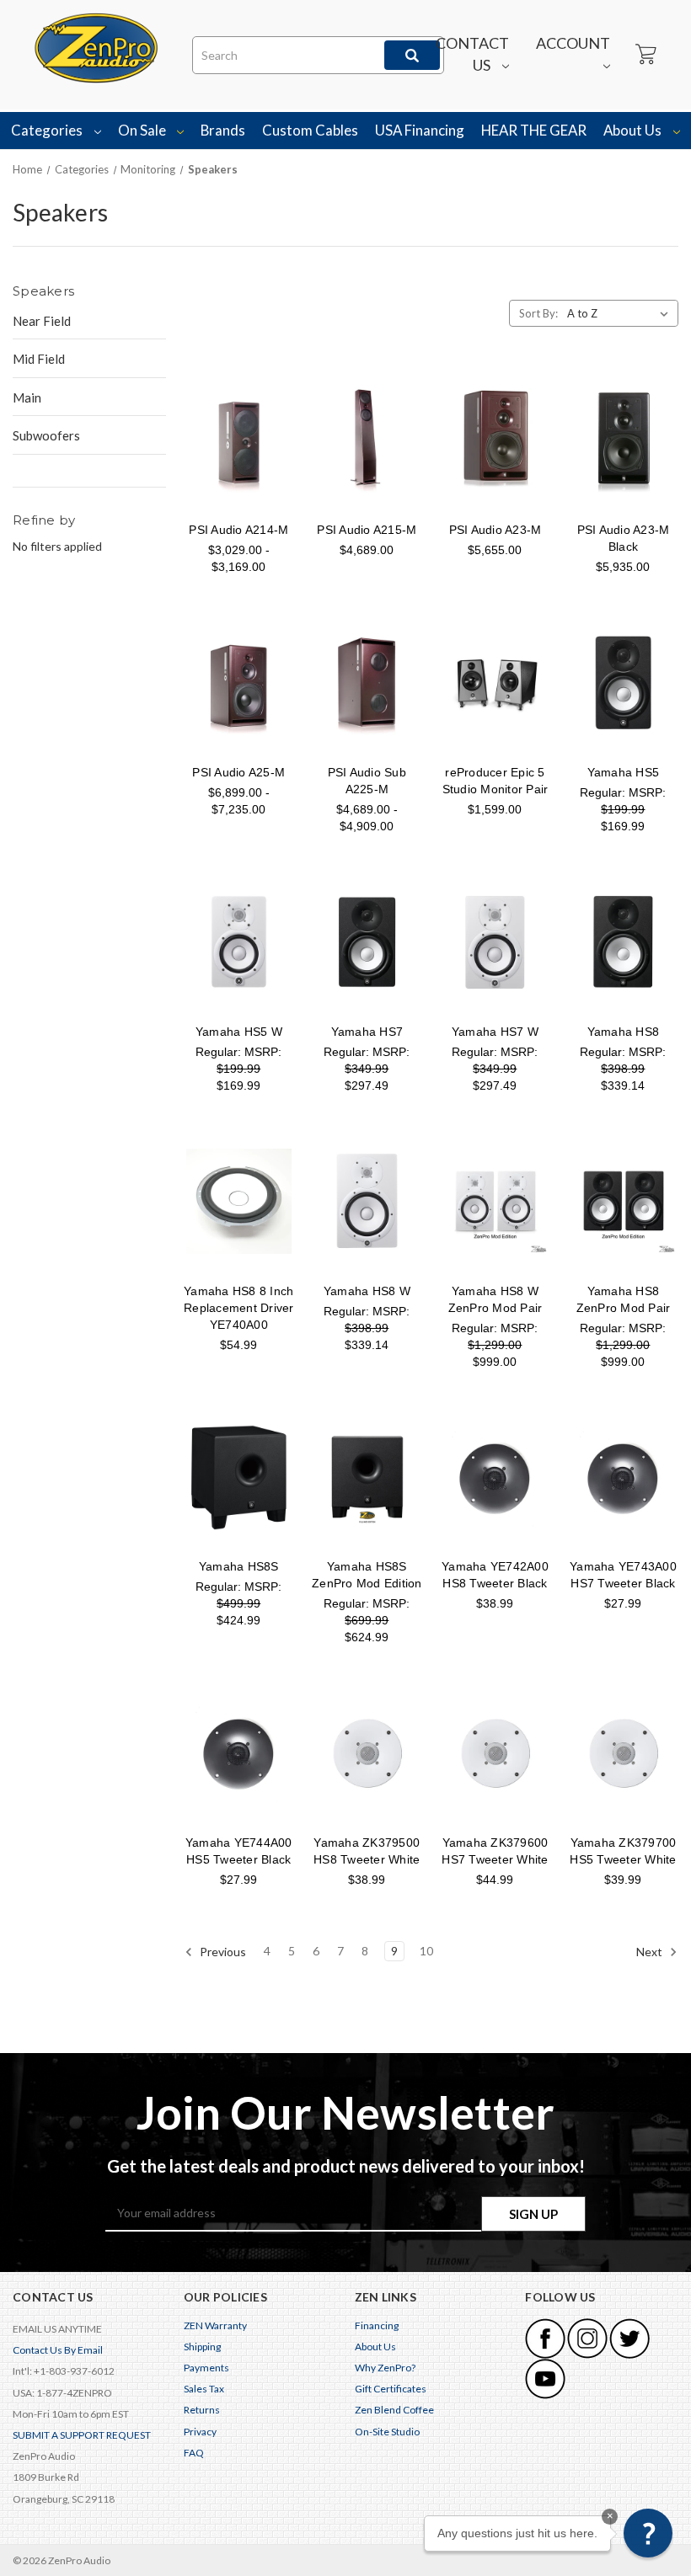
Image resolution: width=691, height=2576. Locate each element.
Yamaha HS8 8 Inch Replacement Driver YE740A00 (239, 1308)
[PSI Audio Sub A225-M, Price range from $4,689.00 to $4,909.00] (367, 683)
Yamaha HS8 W (367, 1291)
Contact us (472, 54)
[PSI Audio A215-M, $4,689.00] (367, 440)
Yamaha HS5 (624, 772)
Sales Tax (204, 2389)
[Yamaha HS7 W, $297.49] (495, 942)
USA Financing (420, 130)
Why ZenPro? (385, 2368)
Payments (206, 2368)
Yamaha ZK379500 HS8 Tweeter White (367, 1851)
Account (573, 43)
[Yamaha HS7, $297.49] (367, 942)
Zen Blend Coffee (394, 2410)
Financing (377, 2325)
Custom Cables (310, 130)
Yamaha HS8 (624, 1032)
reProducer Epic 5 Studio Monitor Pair (495, 781)
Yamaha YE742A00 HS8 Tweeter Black (495, 1575)
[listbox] (621, 313)
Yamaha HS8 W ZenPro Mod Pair (495, 1299)
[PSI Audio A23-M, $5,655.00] (495, 440)
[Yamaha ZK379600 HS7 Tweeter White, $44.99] (495, 1753)
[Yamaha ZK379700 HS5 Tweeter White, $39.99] (623, 1753)
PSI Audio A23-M (495, 530)
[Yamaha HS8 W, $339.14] (367, 1201)
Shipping (202, 2347)
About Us (634, 130)
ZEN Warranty (215, 2325)
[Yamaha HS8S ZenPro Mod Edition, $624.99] (367, 1477)
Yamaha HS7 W (495, 1032)
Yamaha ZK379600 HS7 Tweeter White (495, 1851)
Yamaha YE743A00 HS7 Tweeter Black (623, 1575)
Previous (222, 1952)
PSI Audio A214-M (238, 530)
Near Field (42, 321)
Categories (48, 130)
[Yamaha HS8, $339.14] (623, 942)
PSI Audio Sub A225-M (367, 781)
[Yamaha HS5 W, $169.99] (239, 942)
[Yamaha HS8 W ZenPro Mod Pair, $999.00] (495, 1201)
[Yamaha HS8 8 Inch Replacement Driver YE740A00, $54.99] (239, 1201)
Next (651, 1952)
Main (27, 397)
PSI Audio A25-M (238, 772)
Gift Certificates (391, 2389)
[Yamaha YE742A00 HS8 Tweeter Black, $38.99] (495, 1477)
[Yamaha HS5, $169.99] (623, 683)
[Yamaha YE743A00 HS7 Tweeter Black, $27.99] (623, 1477)
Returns (202, 2410)
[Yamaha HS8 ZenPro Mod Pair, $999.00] (623, 1201)
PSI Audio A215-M (367, 530)
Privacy (200, 2432)
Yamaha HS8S (239, 1566)
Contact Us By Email (58, 2350)
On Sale (143, 130)
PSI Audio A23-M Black (624, 538)
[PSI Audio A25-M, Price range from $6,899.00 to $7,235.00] (239, 683)
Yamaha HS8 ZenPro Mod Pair (624, 1299)
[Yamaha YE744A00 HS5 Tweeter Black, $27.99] (239, 1753)
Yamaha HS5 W (239, 1032)
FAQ (194, 2453)
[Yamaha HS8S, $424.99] (239, 1477)
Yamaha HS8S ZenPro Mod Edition (367, 1575)
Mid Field (39, 359)
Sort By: (538, 313)
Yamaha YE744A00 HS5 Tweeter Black (239, 1851)
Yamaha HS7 (367, 1032)
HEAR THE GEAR (534, 130)
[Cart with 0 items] (645, 55)
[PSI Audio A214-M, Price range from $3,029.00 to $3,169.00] (239, 440)
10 (426, 1951)
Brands (223, 130)
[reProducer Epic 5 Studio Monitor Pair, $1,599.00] (495, 683)
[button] (648, 2533)
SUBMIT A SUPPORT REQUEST (82, 2435)
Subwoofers (46, 435)
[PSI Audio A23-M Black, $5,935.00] (623, 440)
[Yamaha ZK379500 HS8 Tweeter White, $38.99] (367, 1753)
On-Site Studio (387, 2432)
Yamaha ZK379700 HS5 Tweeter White (623, 1851)
